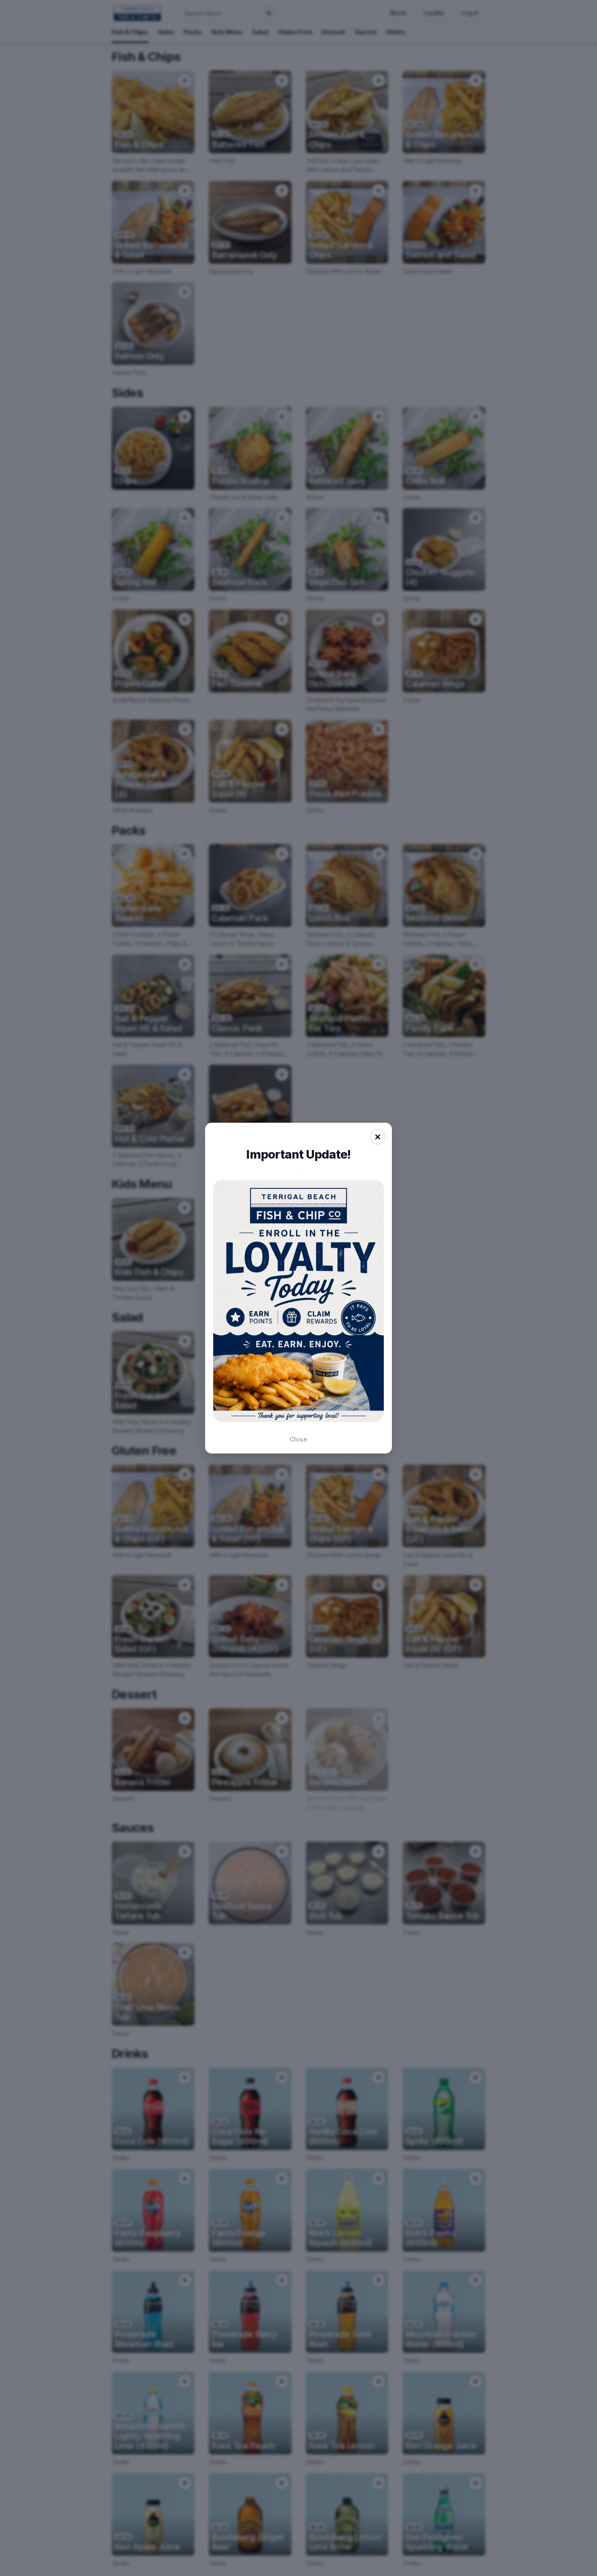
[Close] (378, 1137)
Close (298, 1439)
